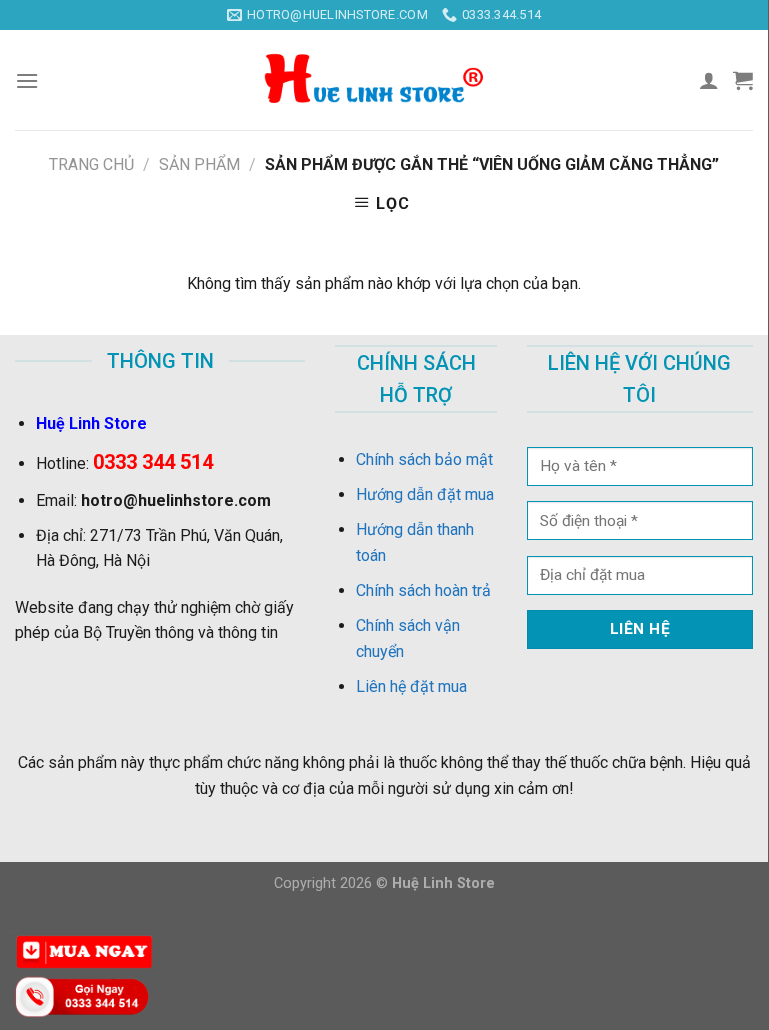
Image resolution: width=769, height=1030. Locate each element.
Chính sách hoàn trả (423, 590)
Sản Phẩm (199, 164)
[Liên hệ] (85, 995)
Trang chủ (91, 164)
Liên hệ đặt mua (411, 686)
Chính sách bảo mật (424, 459)
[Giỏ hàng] (743, 80)
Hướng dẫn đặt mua (425, 494)
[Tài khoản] (709, 80)
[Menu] (27, 80)
